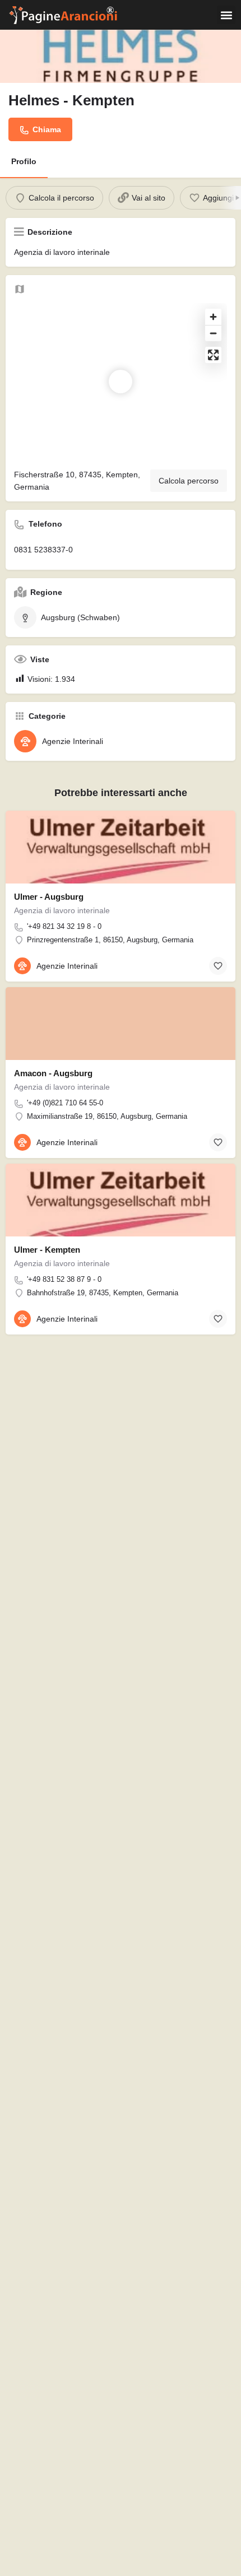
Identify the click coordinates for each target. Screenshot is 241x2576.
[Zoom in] (213, 317)
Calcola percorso (189, 481)
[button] (226, 15)
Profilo (24, 161)
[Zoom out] (213, 333)
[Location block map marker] (121, 382)
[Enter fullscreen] (213, 355)
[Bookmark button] (218, 966)
